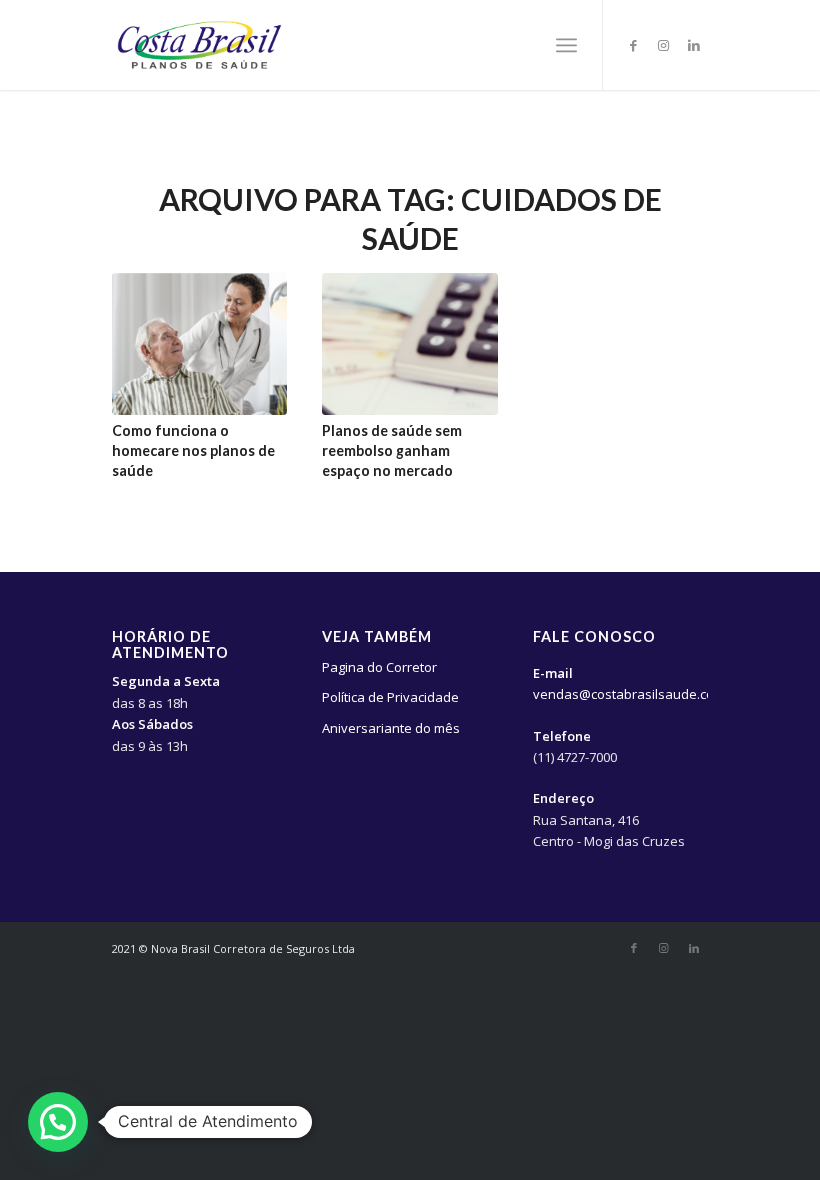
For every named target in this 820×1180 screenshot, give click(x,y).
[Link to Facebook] (634, 45)
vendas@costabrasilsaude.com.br (637, 694)
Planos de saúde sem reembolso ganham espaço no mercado (392, 450)
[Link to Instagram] (664, 45)
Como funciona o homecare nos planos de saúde (193, 450)
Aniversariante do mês (391, 728)
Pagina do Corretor (379, 667)
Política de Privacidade (390, 697)
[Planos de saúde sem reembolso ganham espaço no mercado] (409, 344)
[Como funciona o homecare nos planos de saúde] (199, 344)
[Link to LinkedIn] (694, 45)
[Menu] (566, 45)
